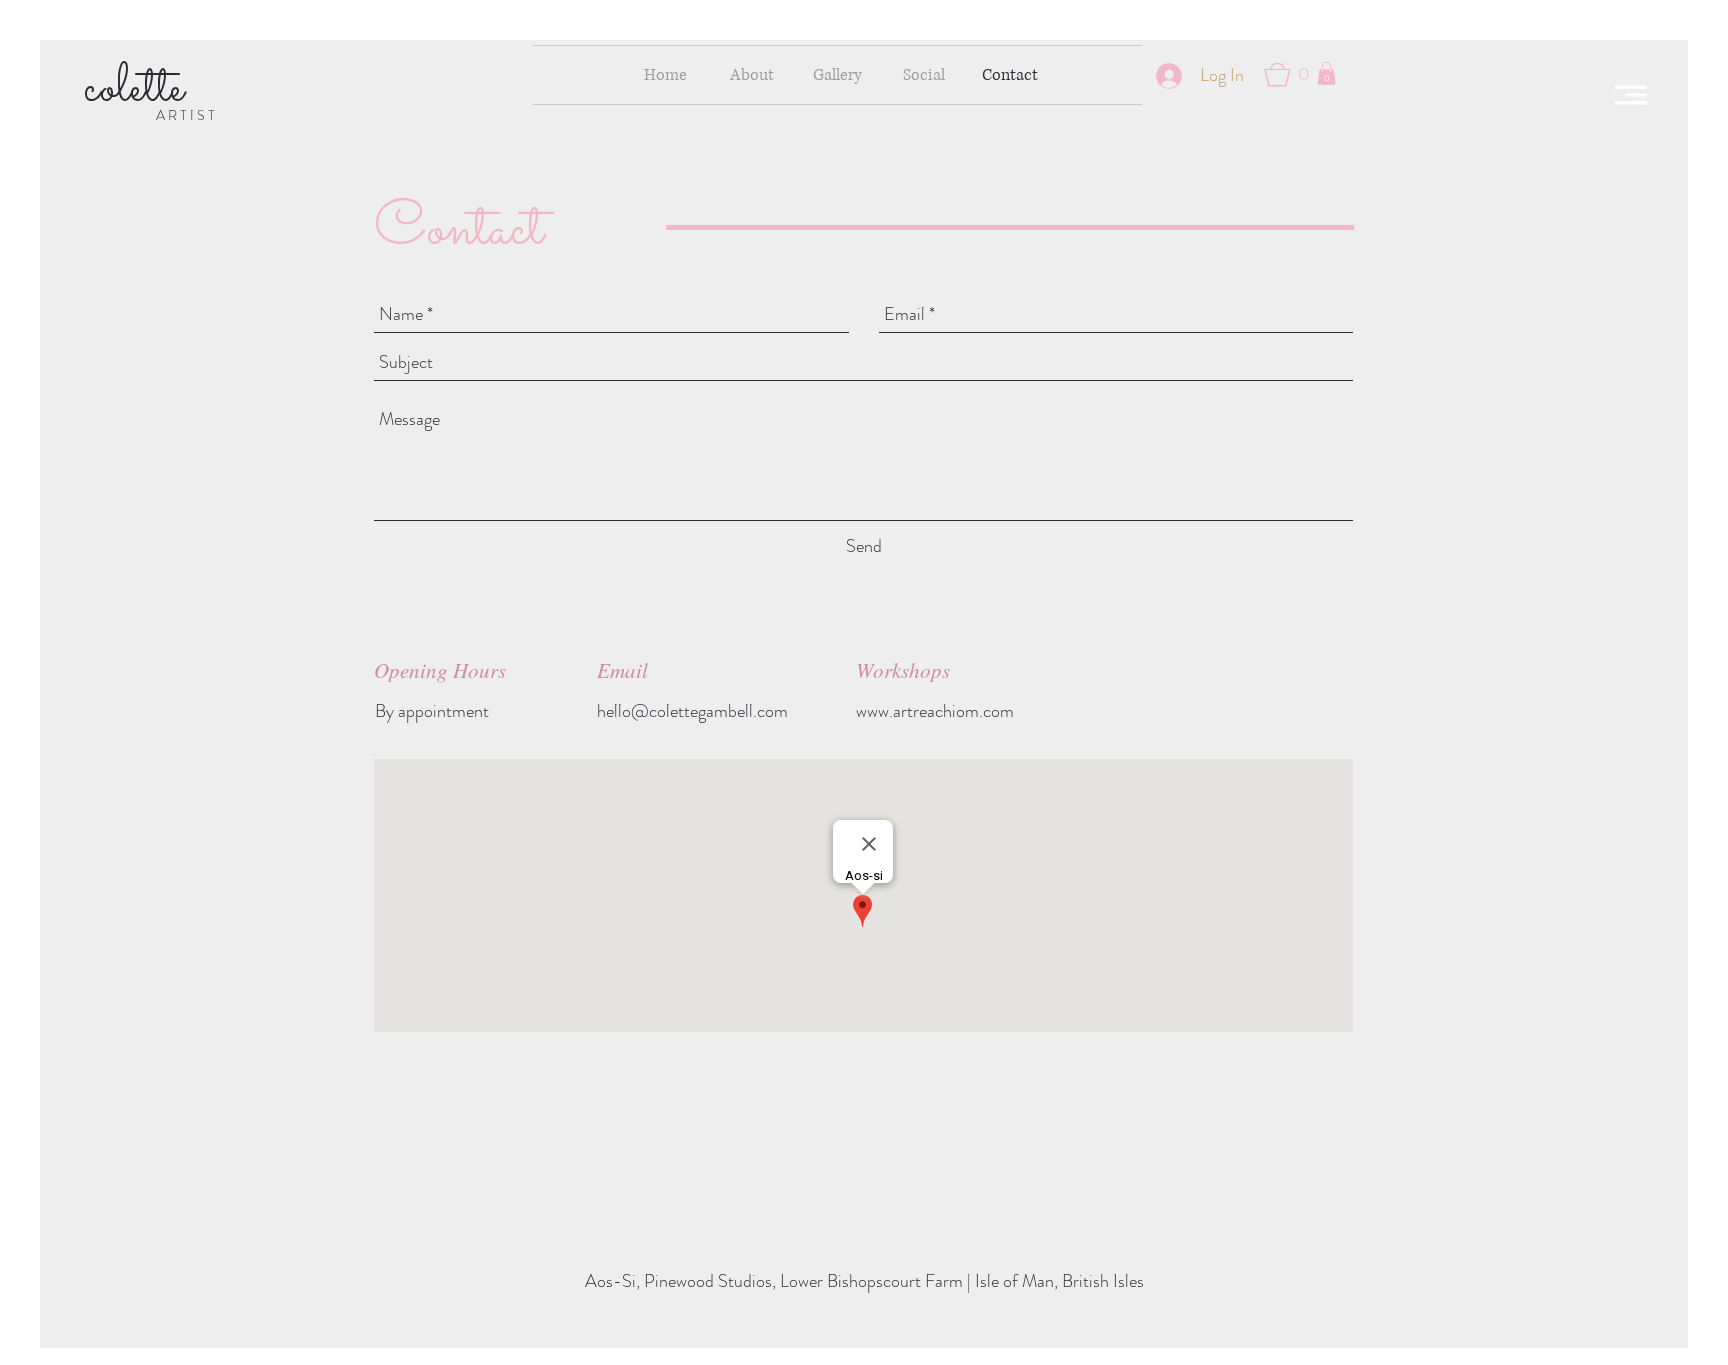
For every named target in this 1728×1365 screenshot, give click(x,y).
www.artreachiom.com (935, 711)
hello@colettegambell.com (692, 711)
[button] (1631, 95)
